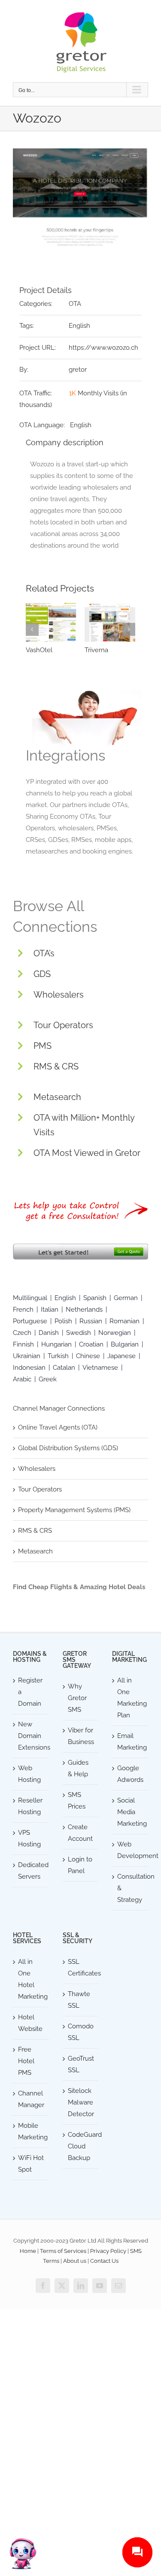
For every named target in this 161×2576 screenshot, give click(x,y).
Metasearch (57, 1097)
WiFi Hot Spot (31, 2164)
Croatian (91, 1344)
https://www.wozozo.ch (103, 348)
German (126, 1298)
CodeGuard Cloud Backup (81, 2146)
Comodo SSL (81, 2032)
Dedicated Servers (31, 1871)
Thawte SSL (79, 2000)
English (79, 326)
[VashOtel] (51, 622)
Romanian (125, 1321)
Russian (91, 1321)
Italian (50, 1310)
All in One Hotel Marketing (31, 1979)
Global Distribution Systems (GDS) (68, 1448)
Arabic (22, 1379)
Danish (49, 1333)
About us (75, 2261)
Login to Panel (80, 1865)
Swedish (79, 1333)
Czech (22, 1333)
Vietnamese (100, 1368)
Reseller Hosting (30, 1806)
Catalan (64, 1368)
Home (28, 2251)
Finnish (23, 1344)
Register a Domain (30, 1692)
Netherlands (84, 1310)
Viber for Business (81, 1736)
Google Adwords (130, 1774)
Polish (63, 1321)
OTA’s (44, 953)
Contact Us (104, 2261)
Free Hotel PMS (26, 2061)
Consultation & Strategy (131, 1888)
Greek (48, 1379)
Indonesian (29, 1368)
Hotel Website (30, 2023)
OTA (75, 304)
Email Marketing (131, 1742)
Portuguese (30, 1321)
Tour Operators (63, 1025)
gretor (78, 370)
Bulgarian (125, 1344)
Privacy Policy (108, 2251)
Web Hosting (29, 1774)
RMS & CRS (56, 1066)
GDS (42, 974)
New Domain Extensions (31, 1736)
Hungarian (56, 1344)
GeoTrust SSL (81, 2064)
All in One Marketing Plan (131, 1698)
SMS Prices (77, 1801)
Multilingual (30, 1298)
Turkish (58, 1356)
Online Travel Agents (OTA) (58, 1427)
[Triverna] (110, 622)
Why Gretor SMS (77, 1698)
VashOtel (39, 650)
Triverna (96, 650)
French (23, 1310)
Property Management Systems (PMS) (74, 1510)
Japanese (122, 1356)
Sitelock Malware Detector (81, 2102)
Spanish (95, 1298)
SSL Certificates (81, 1967)
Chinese (88, 1356)
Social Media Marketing (131, 1812)
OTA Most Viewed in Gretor (87, 1153)
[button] (32, 629)
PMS (43, 1046)
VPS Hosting (29, 1838)
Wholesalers (59, 995)
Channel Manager (31, 2099)
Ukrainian (27, 1356)
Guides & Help (78, 1768)
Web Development (131, 1850)
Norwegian (115, 1333)
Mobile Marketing (31, 2131)
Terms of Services (63, 2251)
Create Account (80, 1833)
